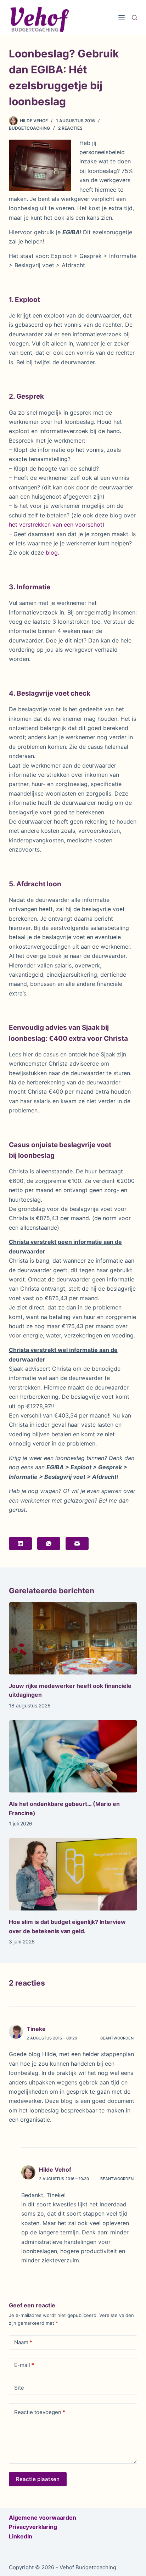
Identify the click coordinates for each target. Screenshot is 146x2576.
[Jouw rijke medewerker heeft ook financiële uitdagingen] (73, 1638)
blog (52, 552)
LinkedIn (21, 2536)
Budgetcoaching (29, 128)
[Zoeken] (134, 18)
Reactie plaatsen (38, 2479)
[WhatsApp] (49, 1544)
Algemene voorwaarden (43, 2518)
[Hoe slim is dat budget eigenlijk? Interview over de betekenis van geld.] (73, 1874)
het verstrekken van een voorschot (56, 524)
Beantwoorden (117, 2038)
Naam (23, 2342)
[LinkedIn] (20, 1544)
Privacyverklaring (33, 2527)
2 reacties (70, 128)
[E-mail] (77, 1544)
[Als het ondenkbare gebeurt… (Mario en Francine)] (73, 1756)
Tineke (36, 2029)
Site (19, 2388)
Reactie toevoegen (40, 2412)
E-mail (24, 2365)
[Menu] (122, 18)
